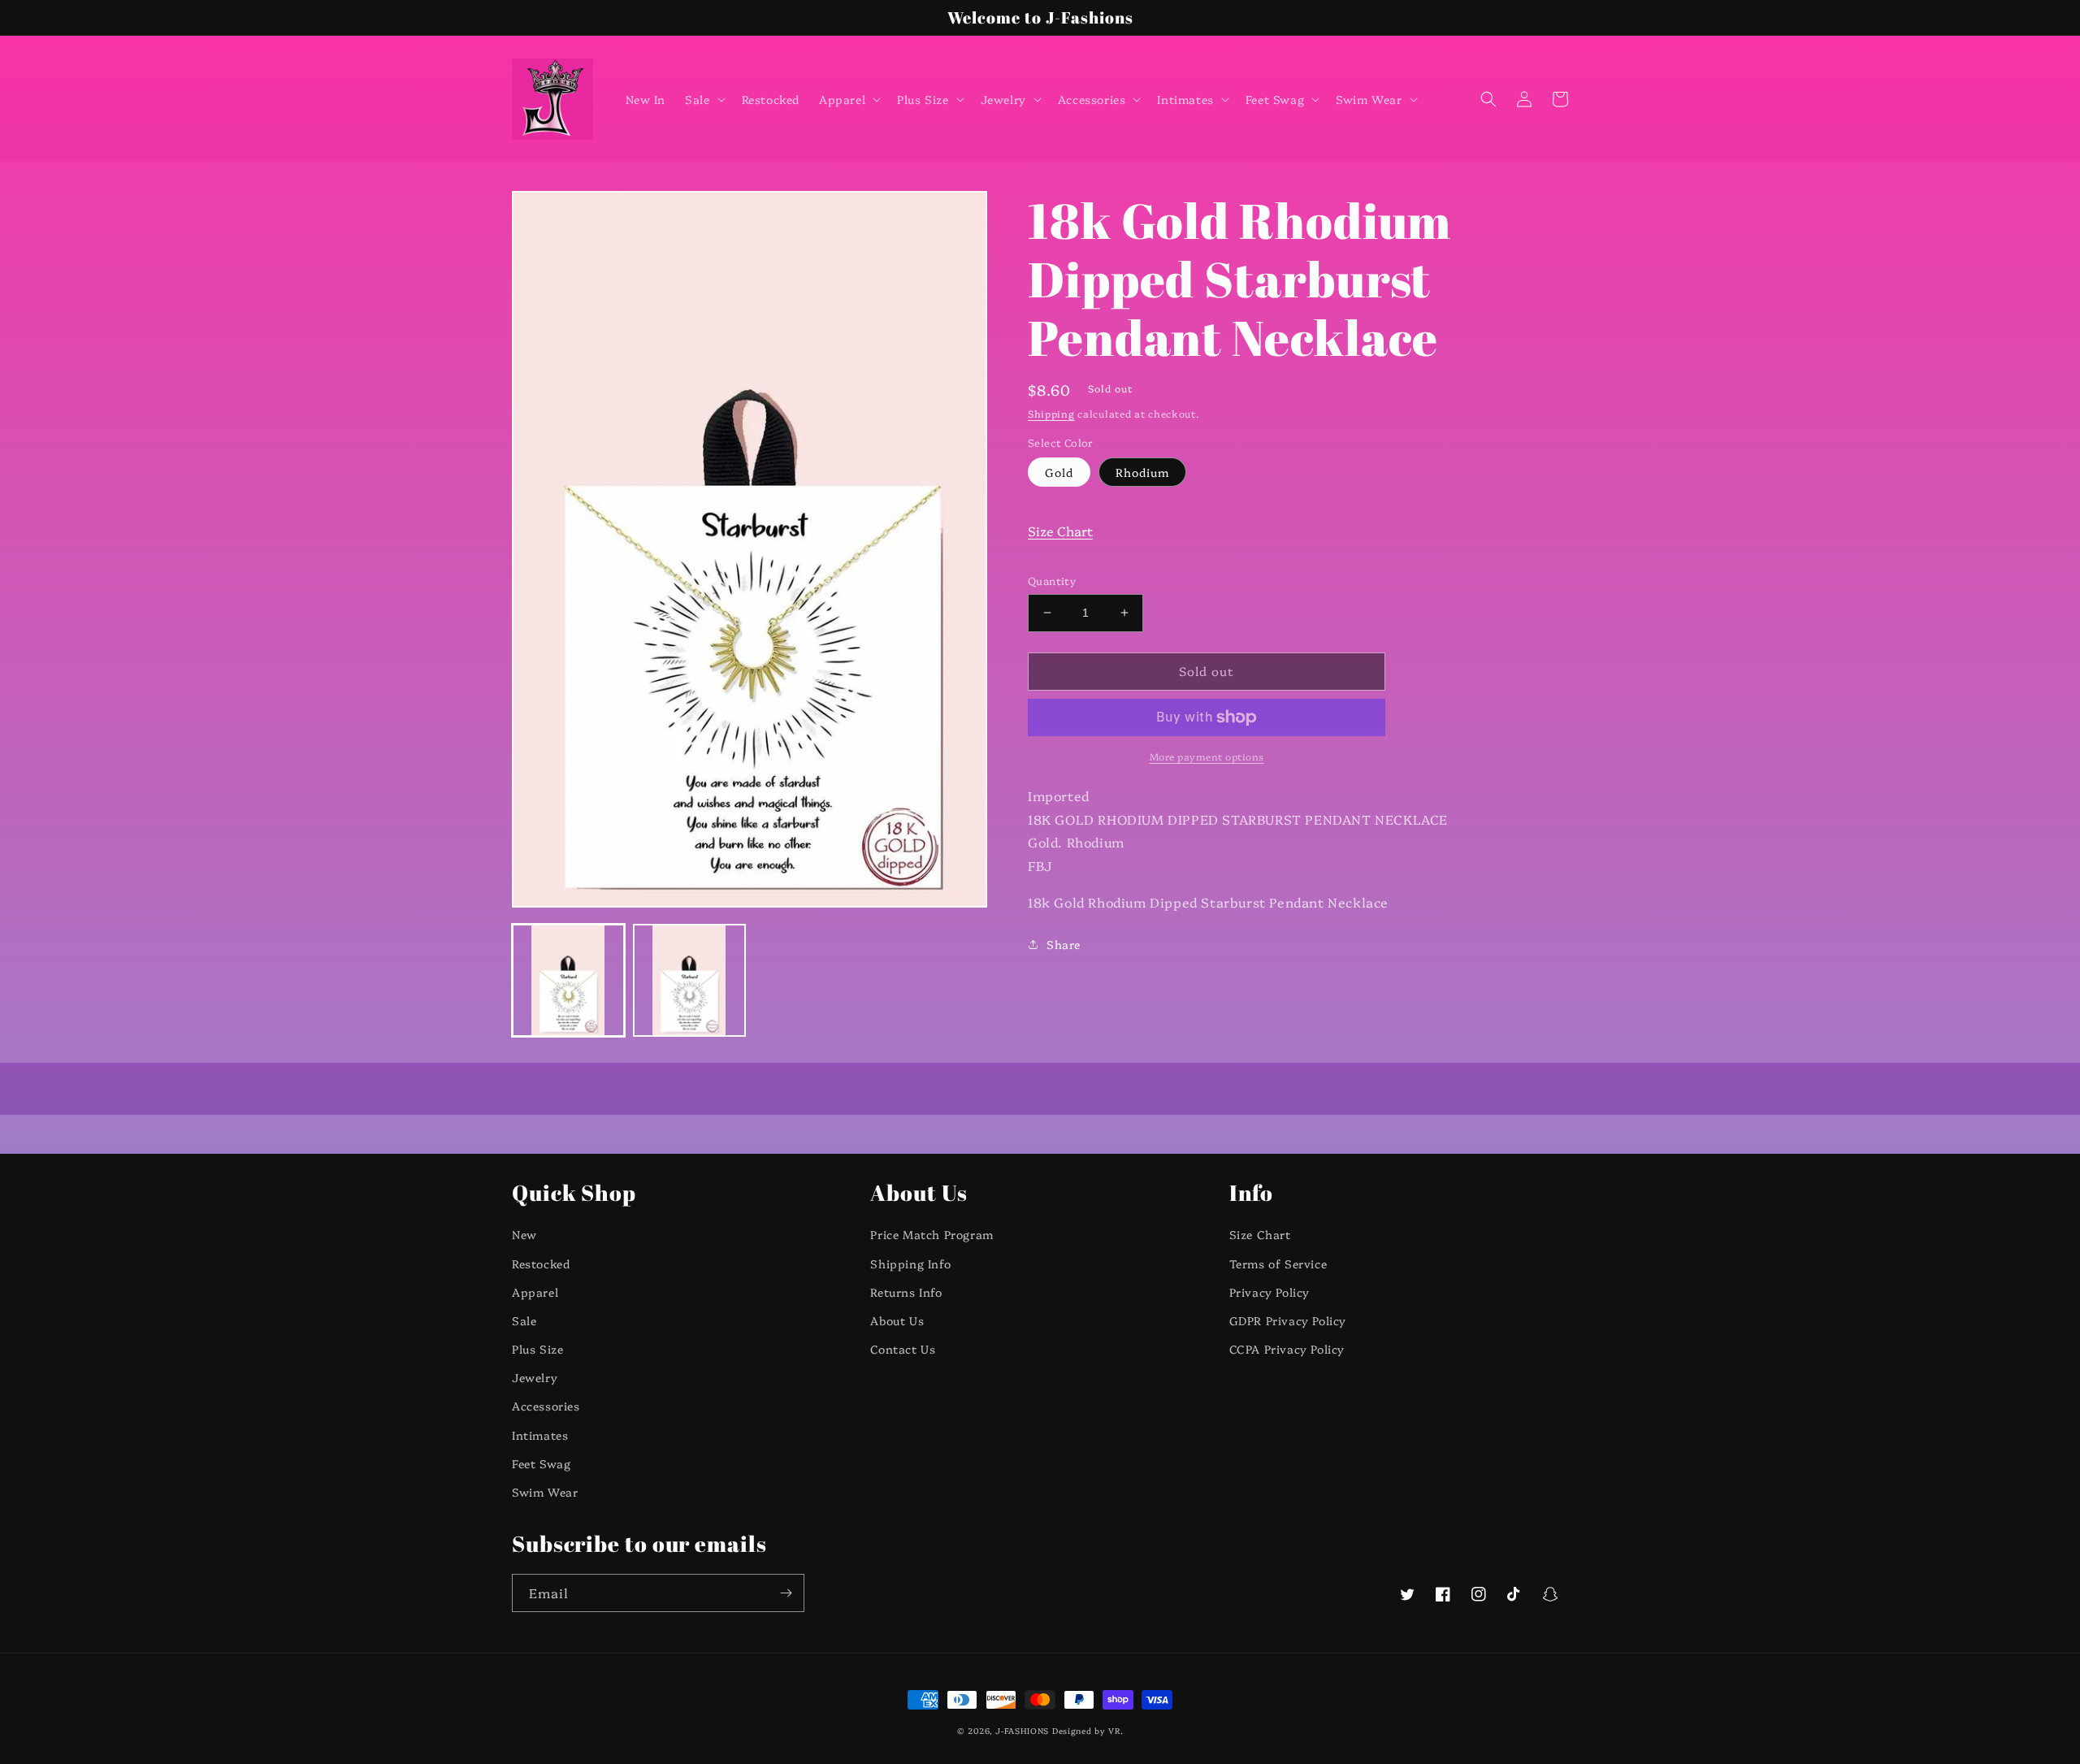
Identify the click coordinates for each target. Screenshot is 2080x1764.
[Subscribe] (786, 1593)
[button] (703, 99)
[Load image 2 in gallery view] (689, 980)
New (524, 1234)
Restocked (541, 1263)
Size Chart (1060, 531)
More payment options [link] (1207, 756)
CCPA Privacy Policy (1287, 1349)
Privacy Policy (1270, 1292)
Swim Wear (545, 1492)
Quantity (1052, 580)
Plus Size (537, 1349)
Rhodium (1142, 472)
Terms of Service (1278, 1263)
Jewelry (535, 1377)
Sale (524, 1320)
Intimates (540, 1435)
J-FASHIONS (1022, 1731)
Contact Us (903, 1349)
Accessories (546, 1406)
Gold (1059, 472)
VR (1114, 1731)
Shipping (1051, 413)
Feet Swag (541, 1463)
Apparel (535, 1292)
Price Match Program (932, 1234)
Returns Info (906, 1292)
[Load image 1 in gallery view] (568, 980)
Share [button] (1064, 944)
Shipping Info (910, 1263)
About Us (897, 1320)
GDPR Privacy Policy (1288, 1320)
